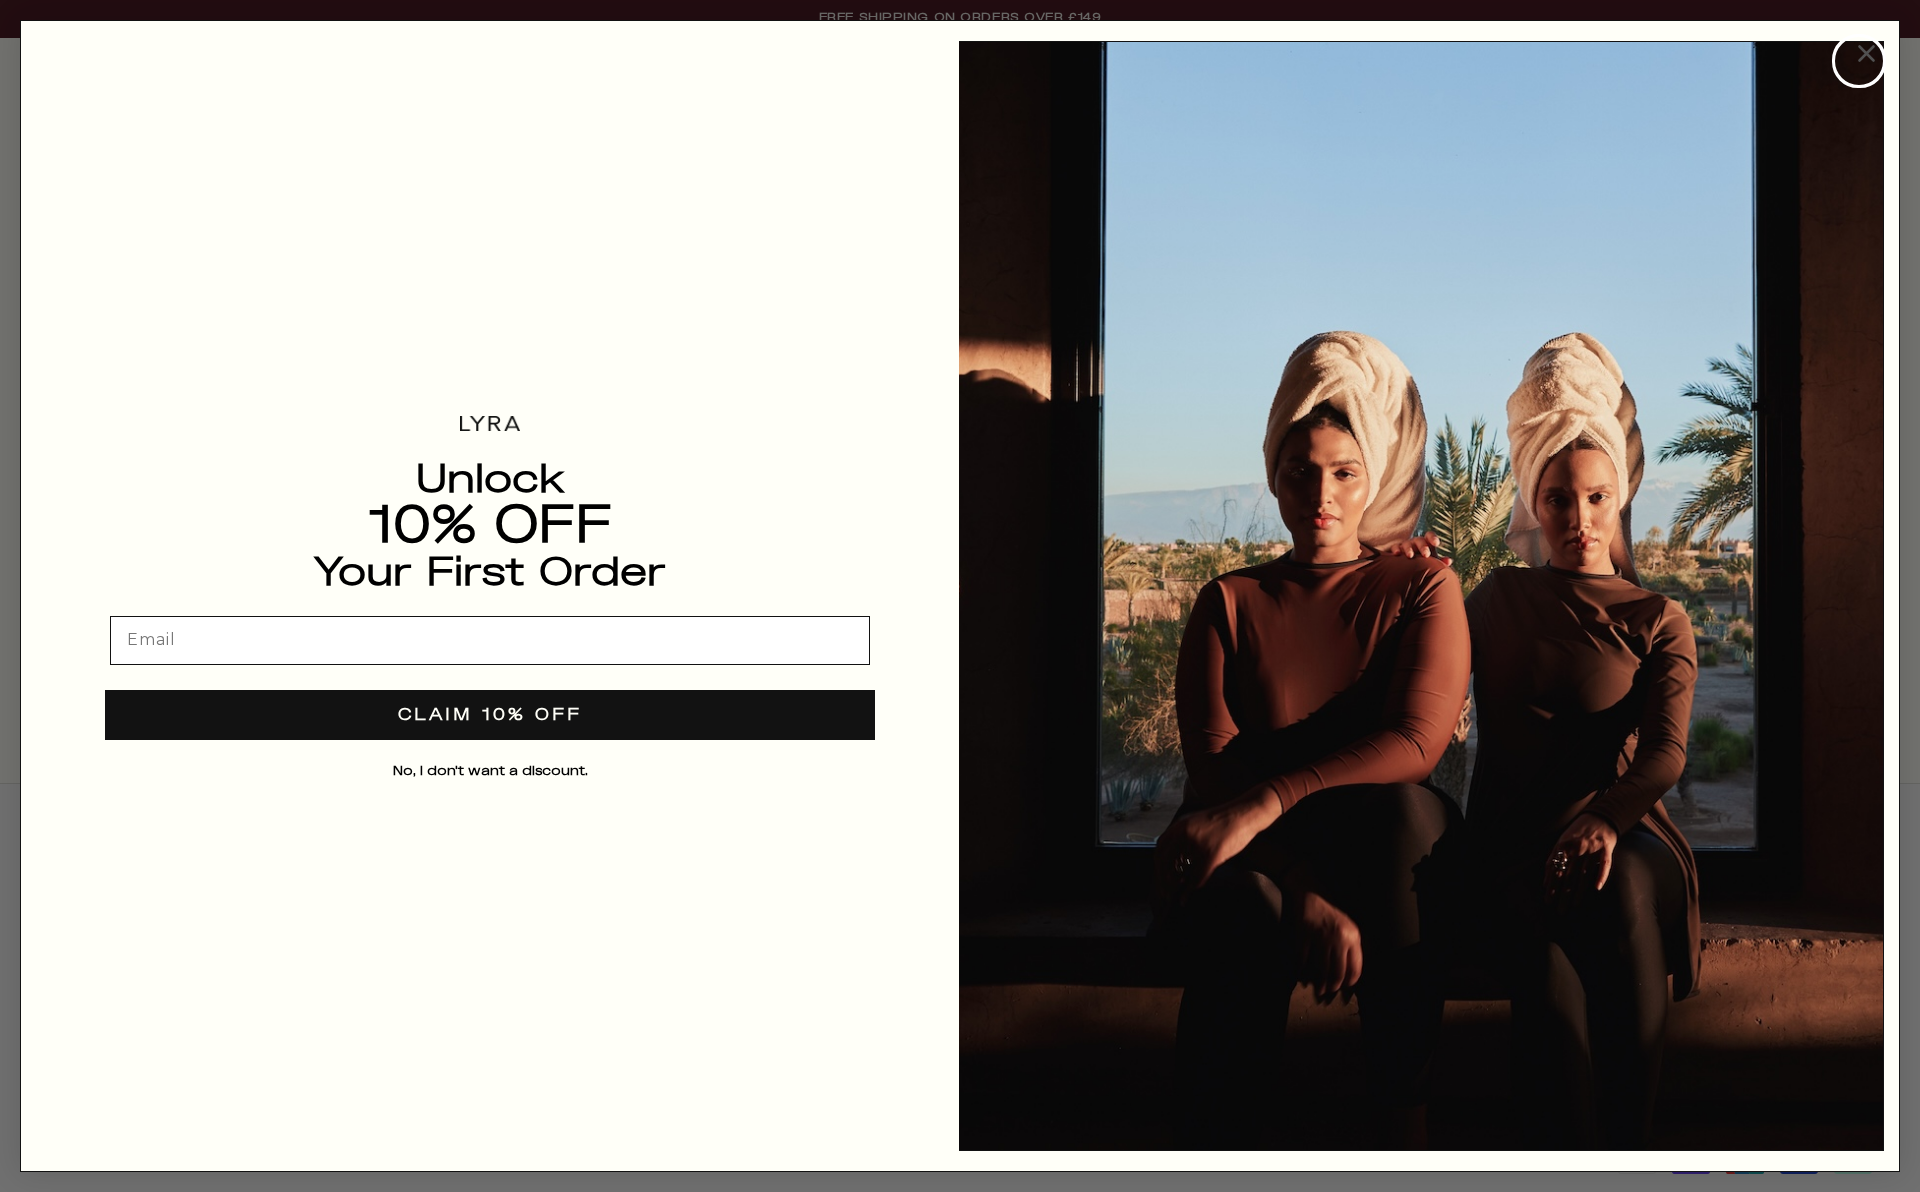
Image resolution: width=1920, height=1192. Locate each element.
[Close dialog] (1859, 61)
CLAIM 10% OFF (490, 715)
